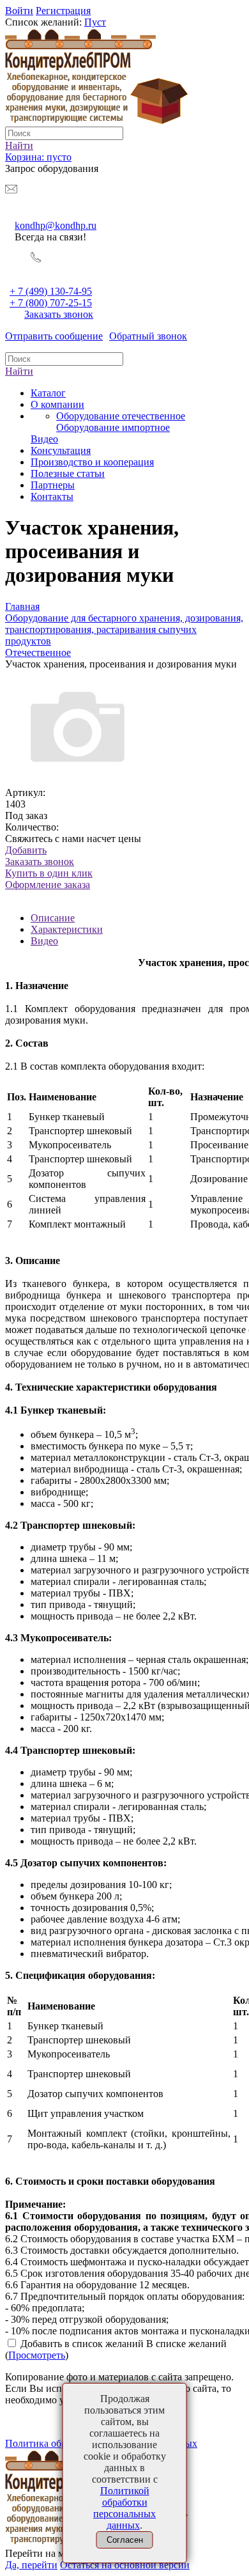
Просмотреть (37, 2355)
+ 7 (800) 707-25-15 (51, 303)
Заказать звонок (59, 314)
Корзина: (38, 157)
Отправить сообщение (54, 336)
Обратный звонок (148, 336)
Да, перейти (31, 2565)
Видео (44, 941)
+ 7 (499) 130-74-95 (51, 291)
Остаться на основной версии (125, 2565)
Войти (19, 11)
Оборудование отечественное (121, 416)
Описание (53, 918)
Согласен (125, 2540)
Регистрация (63, 11)
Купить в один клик (49, 879)
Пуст (95, 22)
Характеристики (67, 929)
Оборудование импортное (113, 427)
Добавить (26, 850)
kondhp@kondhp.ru (56, 225)
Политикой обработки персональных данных (124, 2508)
